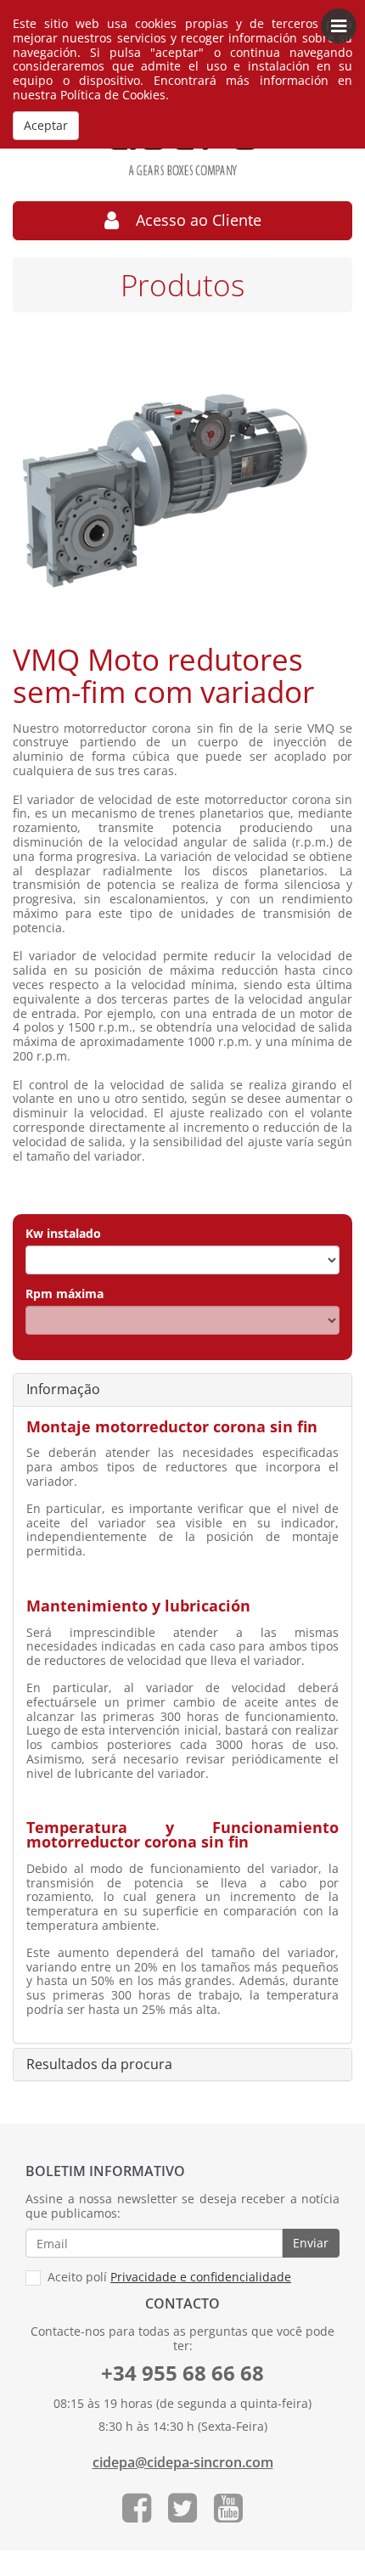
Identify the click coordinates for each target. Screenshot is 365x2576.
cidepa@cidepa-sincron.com (183, 2463)
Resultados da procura (99, 2065)
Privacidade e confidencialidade (201, 2277)
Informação (63, 1390)
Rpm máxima (65, 1294)
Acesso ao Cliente (190, 220)
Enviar (311, 2243)
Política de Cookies (113, 95)
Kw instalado (63, 1234)
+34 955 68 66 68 (182, 2373)
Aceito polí (168, 2278)
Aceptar (46, 125)
